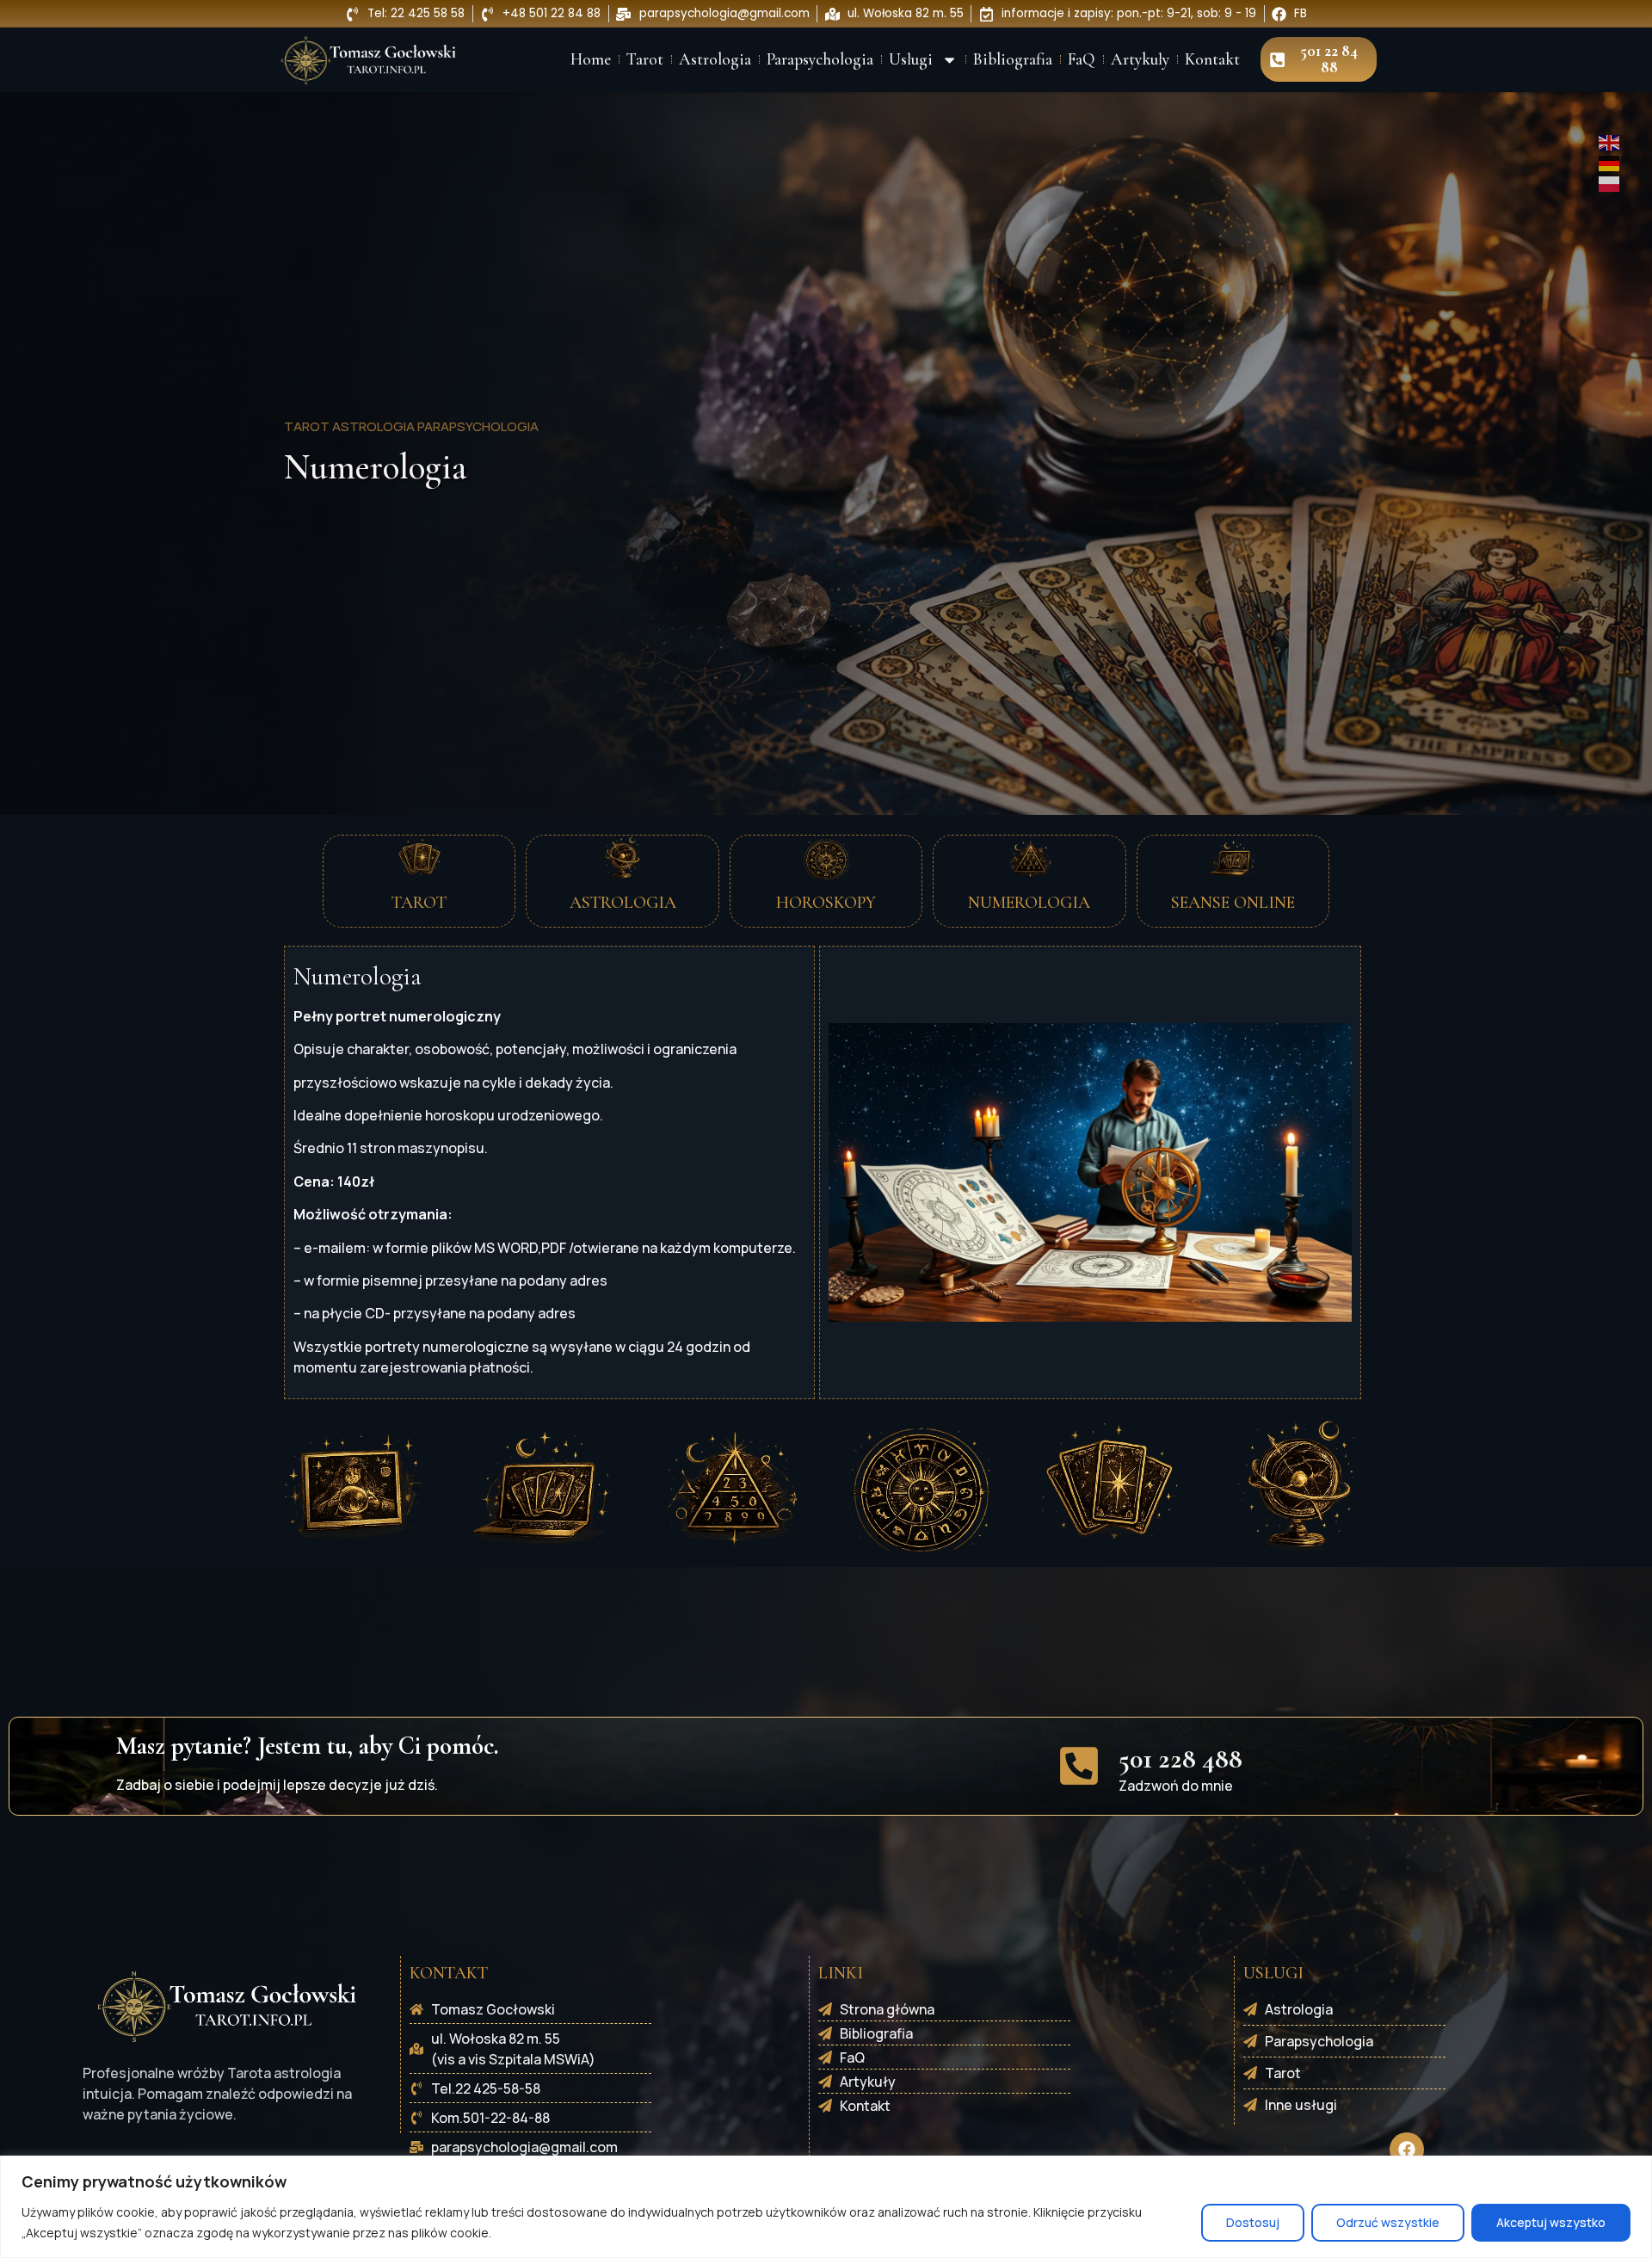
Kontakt (1212, 59)
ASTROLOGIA (623, 903)
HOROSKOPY (826, 903)
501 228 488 (1180, 1758)
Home (591, 59)
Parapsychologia (820, 59)
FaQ (1082, 59)
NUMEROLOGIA (1029, 903)
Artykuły (1140, 59)
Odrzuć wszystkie (1388, 2222)
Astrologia (715, 59)
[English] (1610, 141)
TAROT (419, 903)
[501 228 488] (1079, 1766)
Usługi (911, 59)
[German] (1610, 162)
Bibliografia (1013, 59)
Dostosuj (1253, 2222)
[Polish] (1610, 182)
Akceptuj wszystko (1551, 2222)
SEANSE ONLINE (1233, 903)
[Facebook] (1407, 2150)
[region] (826, 2207)
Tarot (645, 59)
